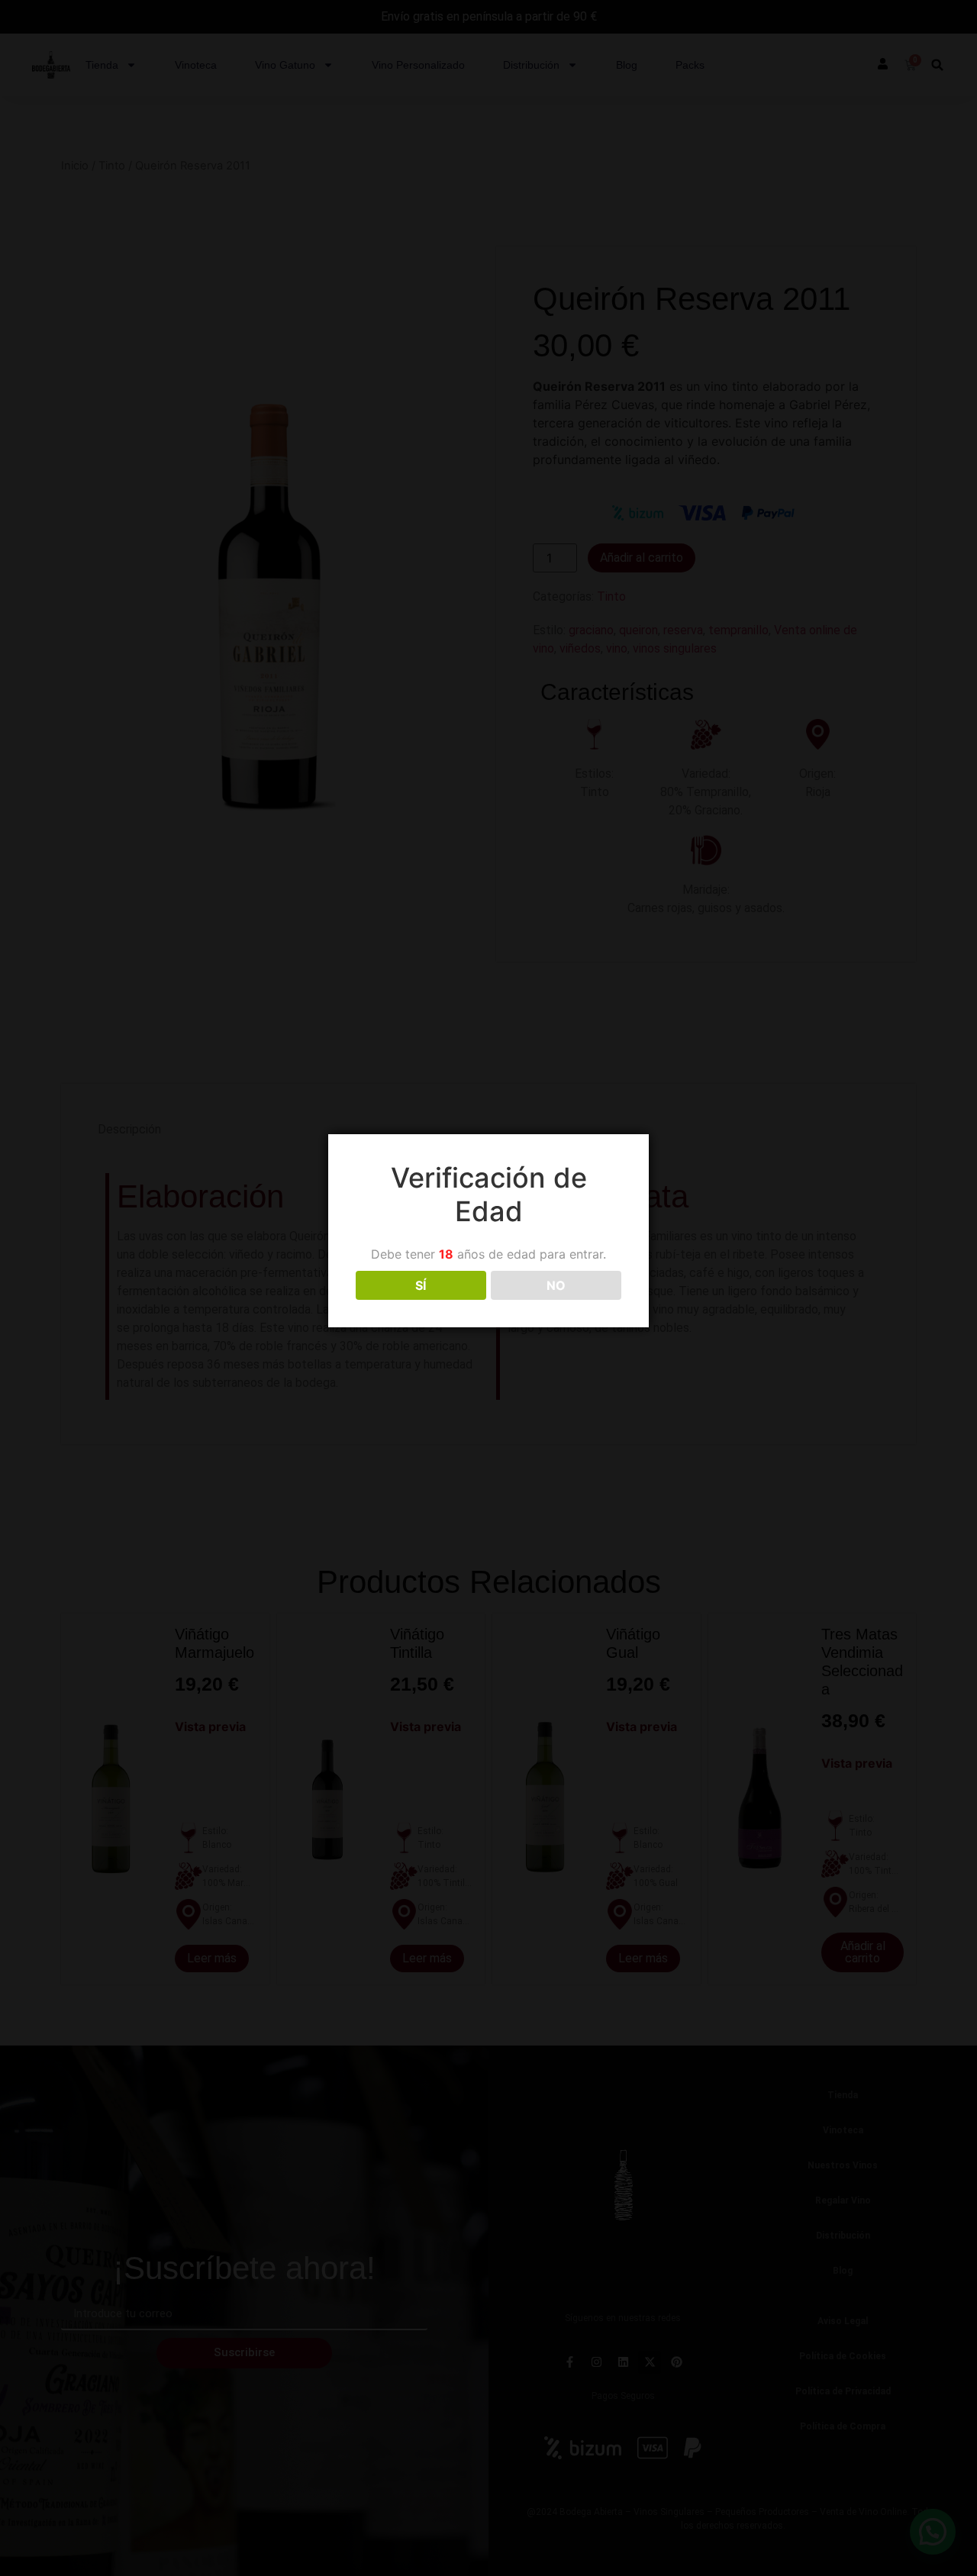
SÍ (421, 1285)
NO (556, 1285)
